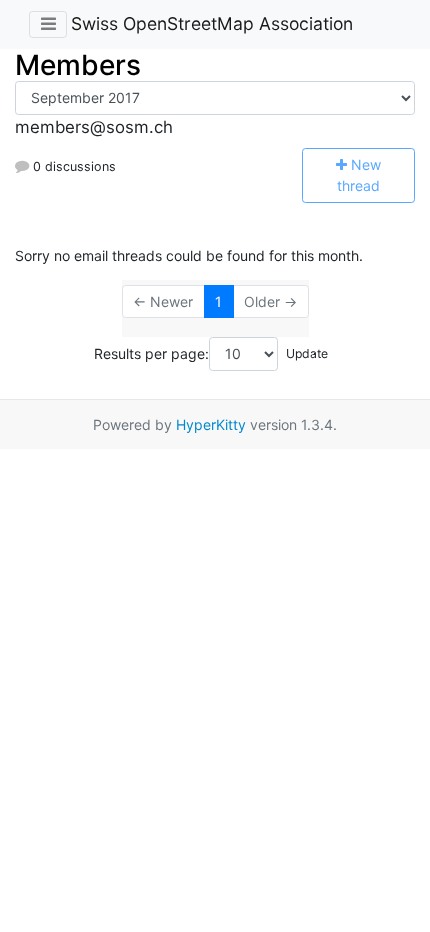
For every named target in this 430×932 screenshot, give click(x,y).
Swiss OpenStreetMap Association (212, 23)
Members (78, 65)
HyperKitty (211, 424)
